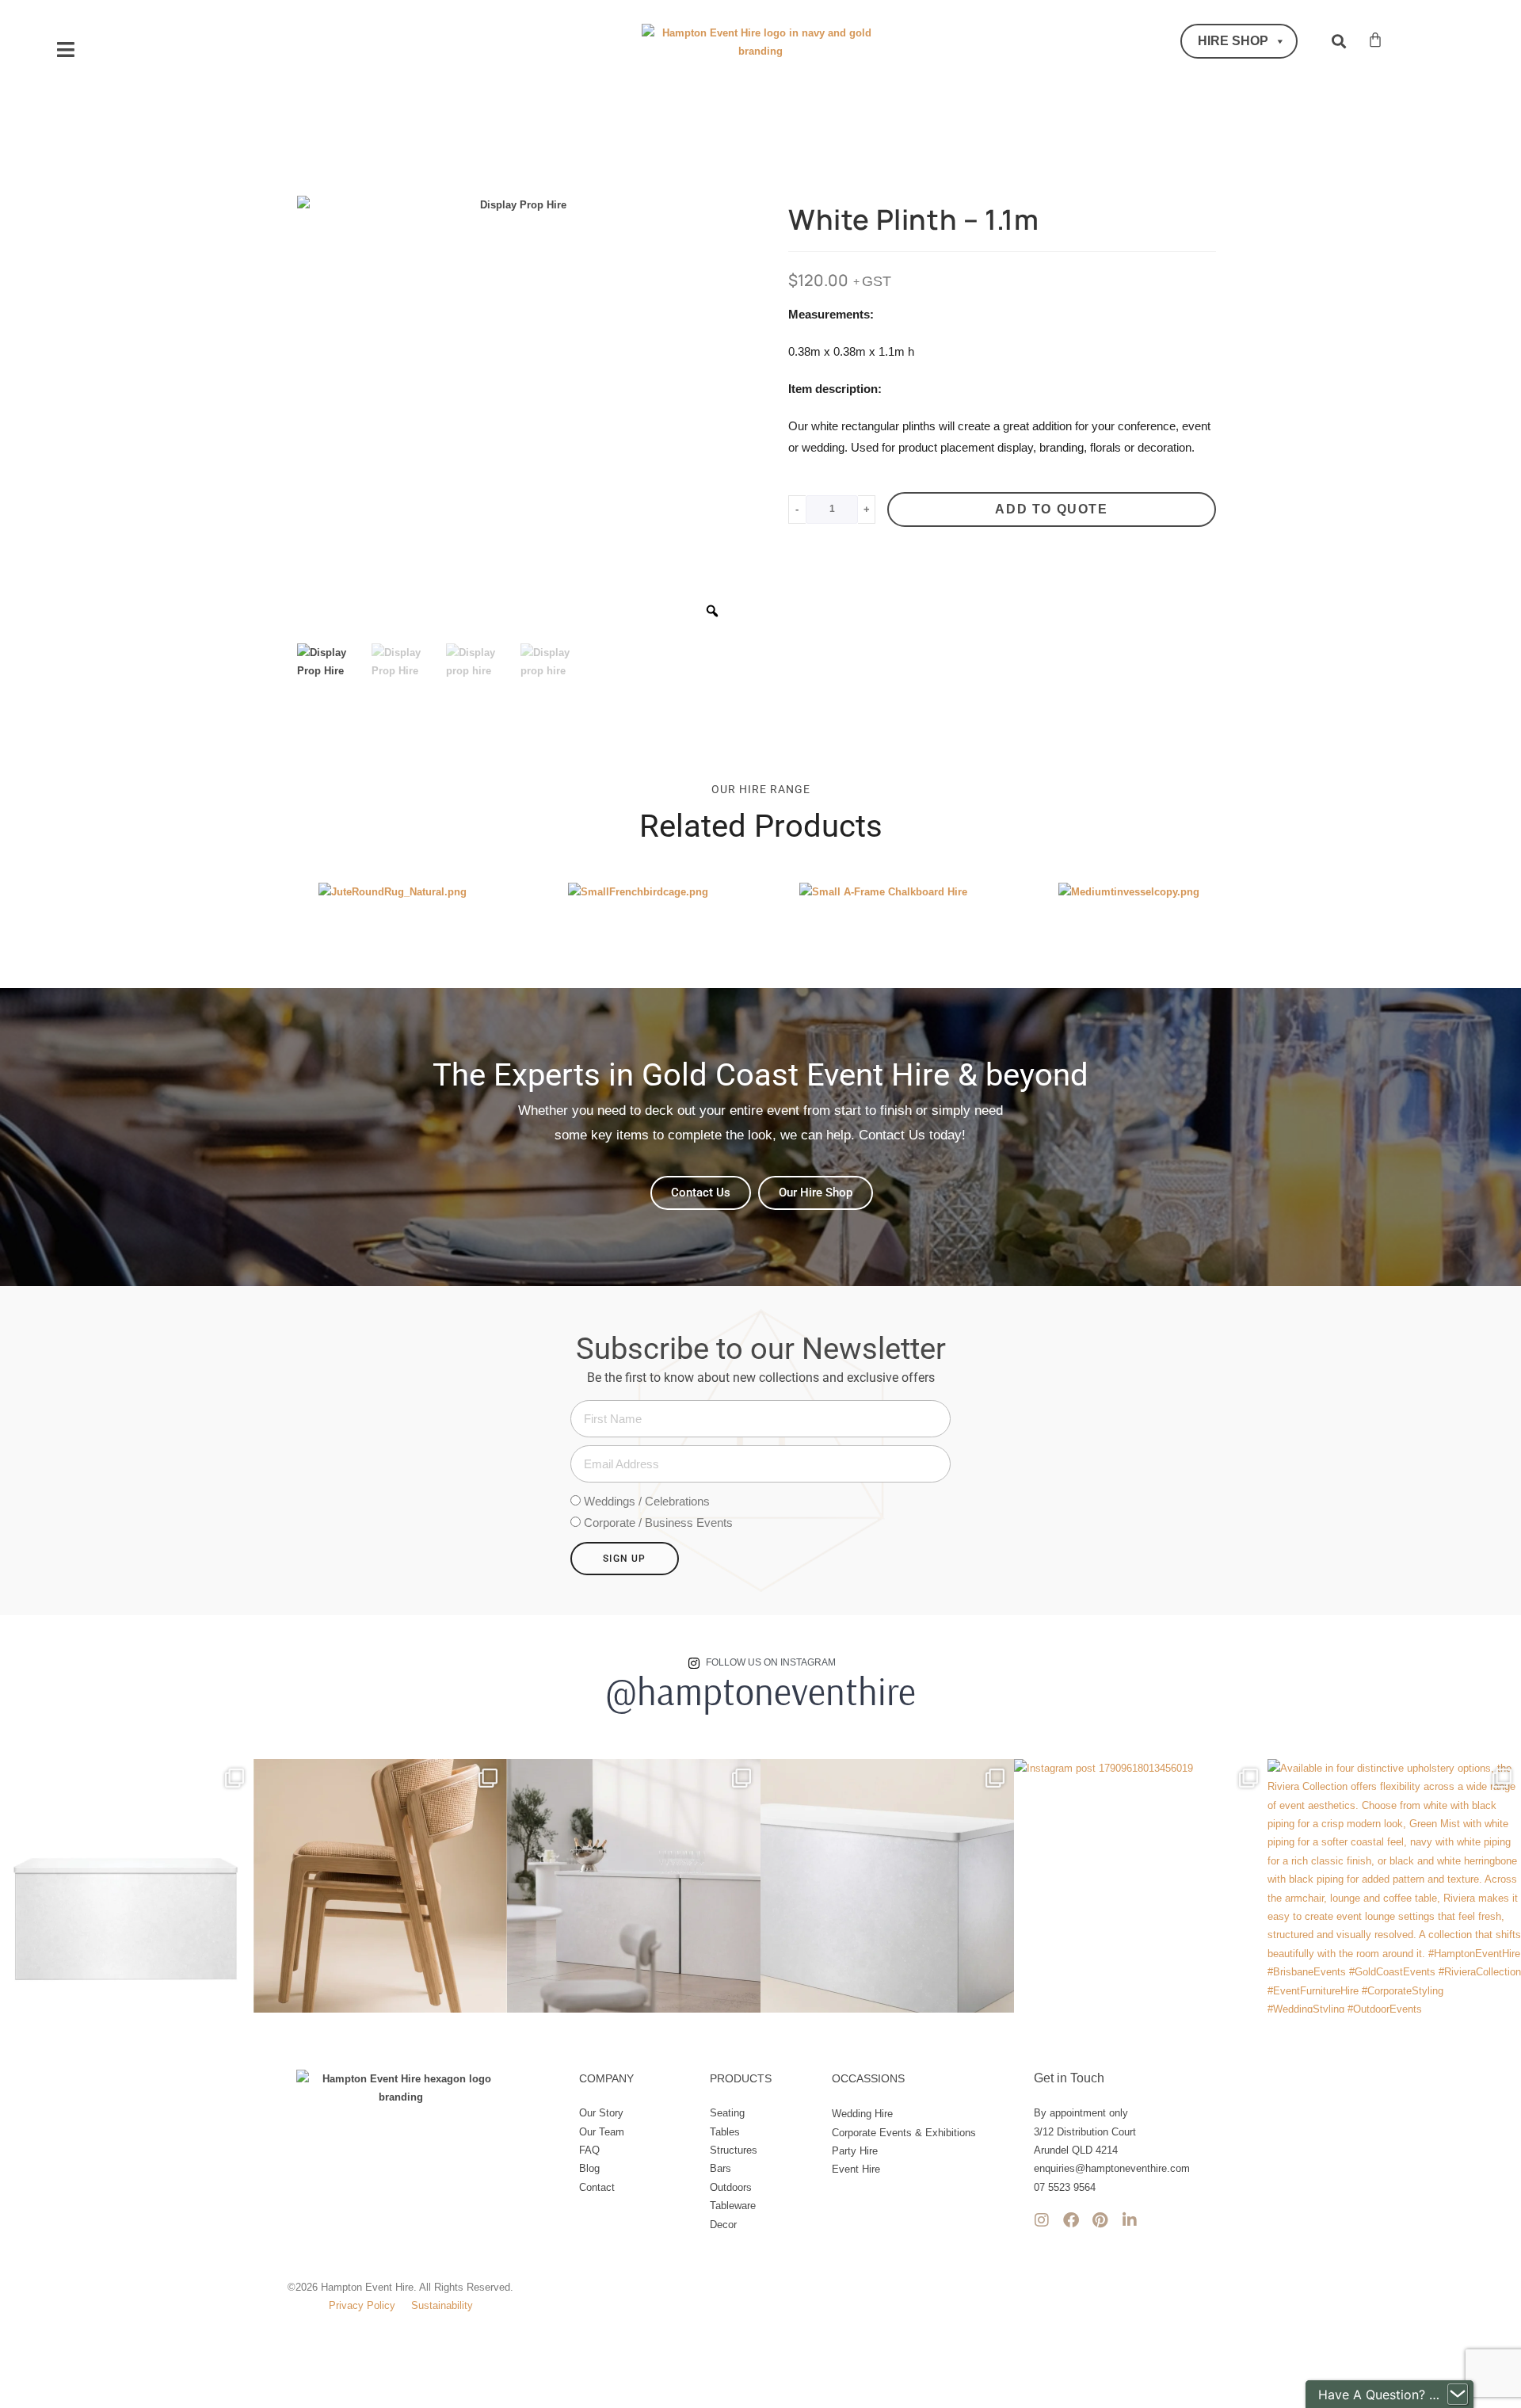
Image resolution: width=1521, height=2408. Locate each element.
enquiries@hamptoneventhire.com (1112, 2168)
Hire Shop (1233, 41)
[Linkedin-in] (1130, 2220)
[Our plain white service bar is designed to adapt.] (127, 1886)
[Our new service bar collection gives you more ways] (634, 1886)
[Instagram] (1042, 2220)
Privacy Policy (362, 2305)
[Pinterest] (1100, 2220)
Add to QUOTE (1051, 509)
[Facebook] (1071, 2220)
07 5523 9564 (1065, 2187)
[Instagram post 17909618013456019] (1141, 1886)
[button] (65, 50)
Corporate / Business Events (658, 1523)
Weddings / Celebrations (647, 1501)
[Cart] (1375, 40)
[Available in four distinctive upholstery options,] (1394, 1886)
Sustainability (442, 2305)
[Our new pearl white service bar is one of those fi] (887, 1886)
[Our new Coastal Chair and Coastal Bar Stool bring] (380, 1886)
